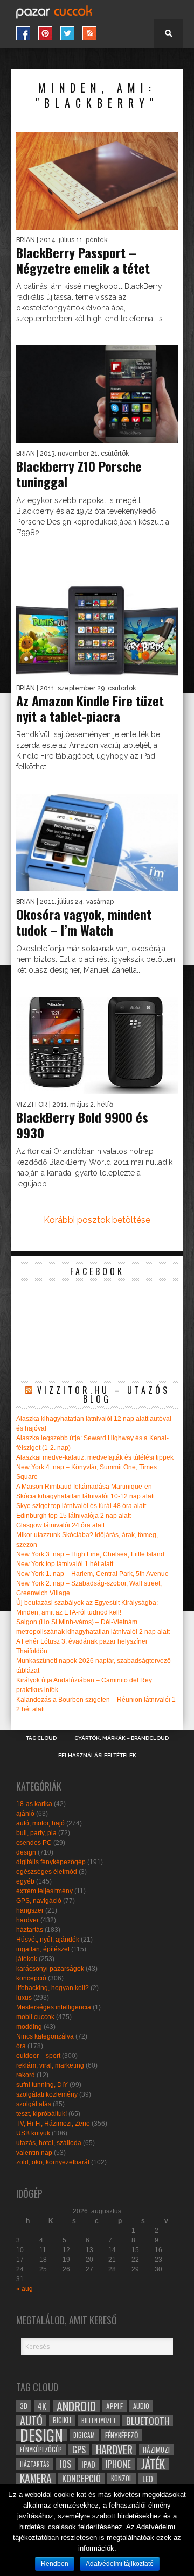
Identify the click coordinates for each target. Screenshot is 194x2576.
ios (65, 2464)
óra (21, 2046)
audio (141, 2406)
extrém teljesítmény (44, 1891)
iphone (118, 2464)
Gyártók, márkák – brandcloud (122, 1738)
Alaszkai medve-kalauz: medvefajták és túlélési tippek (95, 1457)
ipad (88, 2464)
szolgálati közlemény (47, 2094)
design (26, 1852)
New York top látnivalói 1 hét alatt (65, 1564)
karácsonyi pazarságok (50, 1969)
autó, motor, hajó (40, 1823)
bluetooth (148, 2421)
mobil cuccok (35, 2017)
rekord (26, 2075)
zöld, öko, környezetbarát (53, 2162)
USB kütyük (33, 2133)
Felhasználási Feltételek (97, 1756)
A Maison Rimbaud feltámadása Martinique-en (84, 1487)
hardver (27, 1920)
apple (115, 2406)
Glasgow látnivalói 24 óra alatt (60, 1525)
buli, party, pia (36, 1833)
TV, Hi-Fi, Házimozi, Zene (53, 2124)
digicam (84, 2435)
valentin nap (34, 2153)
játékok (27, 1959)
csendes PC (34, 1843)
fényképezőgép (41, 2449)
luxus (24, 1998)
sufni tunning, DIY (42, 2085)
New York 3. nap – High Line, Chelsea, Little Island (90, 1554)
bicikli (62, 2420)
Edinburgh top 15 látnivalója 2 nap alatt (74, 1516)
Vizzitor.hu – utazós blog (103, 1395)
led (148, 2479)
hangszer (30, 1910)
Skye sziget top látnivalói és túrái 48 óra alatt (81, 1506)
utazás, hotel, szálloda (49, 2143)
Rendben (55, 2564)
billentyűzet (99, 2420)
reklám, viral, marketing (50, 2065)
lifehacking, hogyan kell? (53, 1988)
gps (79, 2450)
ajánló (25, 1814)
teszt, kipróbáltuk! (41, 2114)
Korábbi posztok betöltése (97, 1220)
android (76, 2406)
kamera (36, 2479)
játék (153, 2464)
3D (24, 2406)
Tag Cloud (41, 1738)
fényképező (122, 2435)
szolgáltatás (34, 2104)
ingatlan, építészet (43, 1949)
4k (42, 2406)
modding (29, 2027)
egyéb (25, 1881)
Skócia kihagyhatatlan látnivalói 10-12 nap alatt (85, 1496)
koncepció (31, 1978)
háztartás (30, 1930)
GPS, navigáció (39, 1901)
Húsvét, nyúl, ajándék (48, 1940)
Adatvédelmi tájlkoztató (120, 2564)
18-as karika (34, 1804)
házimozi (156, 2450)
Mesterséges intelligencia (54, 2007)
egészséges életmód (47, 1872)
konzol (122, 2478)
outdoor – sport (38, 2056)
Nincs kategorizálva (45, 2036)
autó (31, 2421)
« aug (25, 2289)
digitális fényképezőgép (51, 1862)
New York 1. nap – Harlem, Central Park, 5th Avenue (92, 1574)
